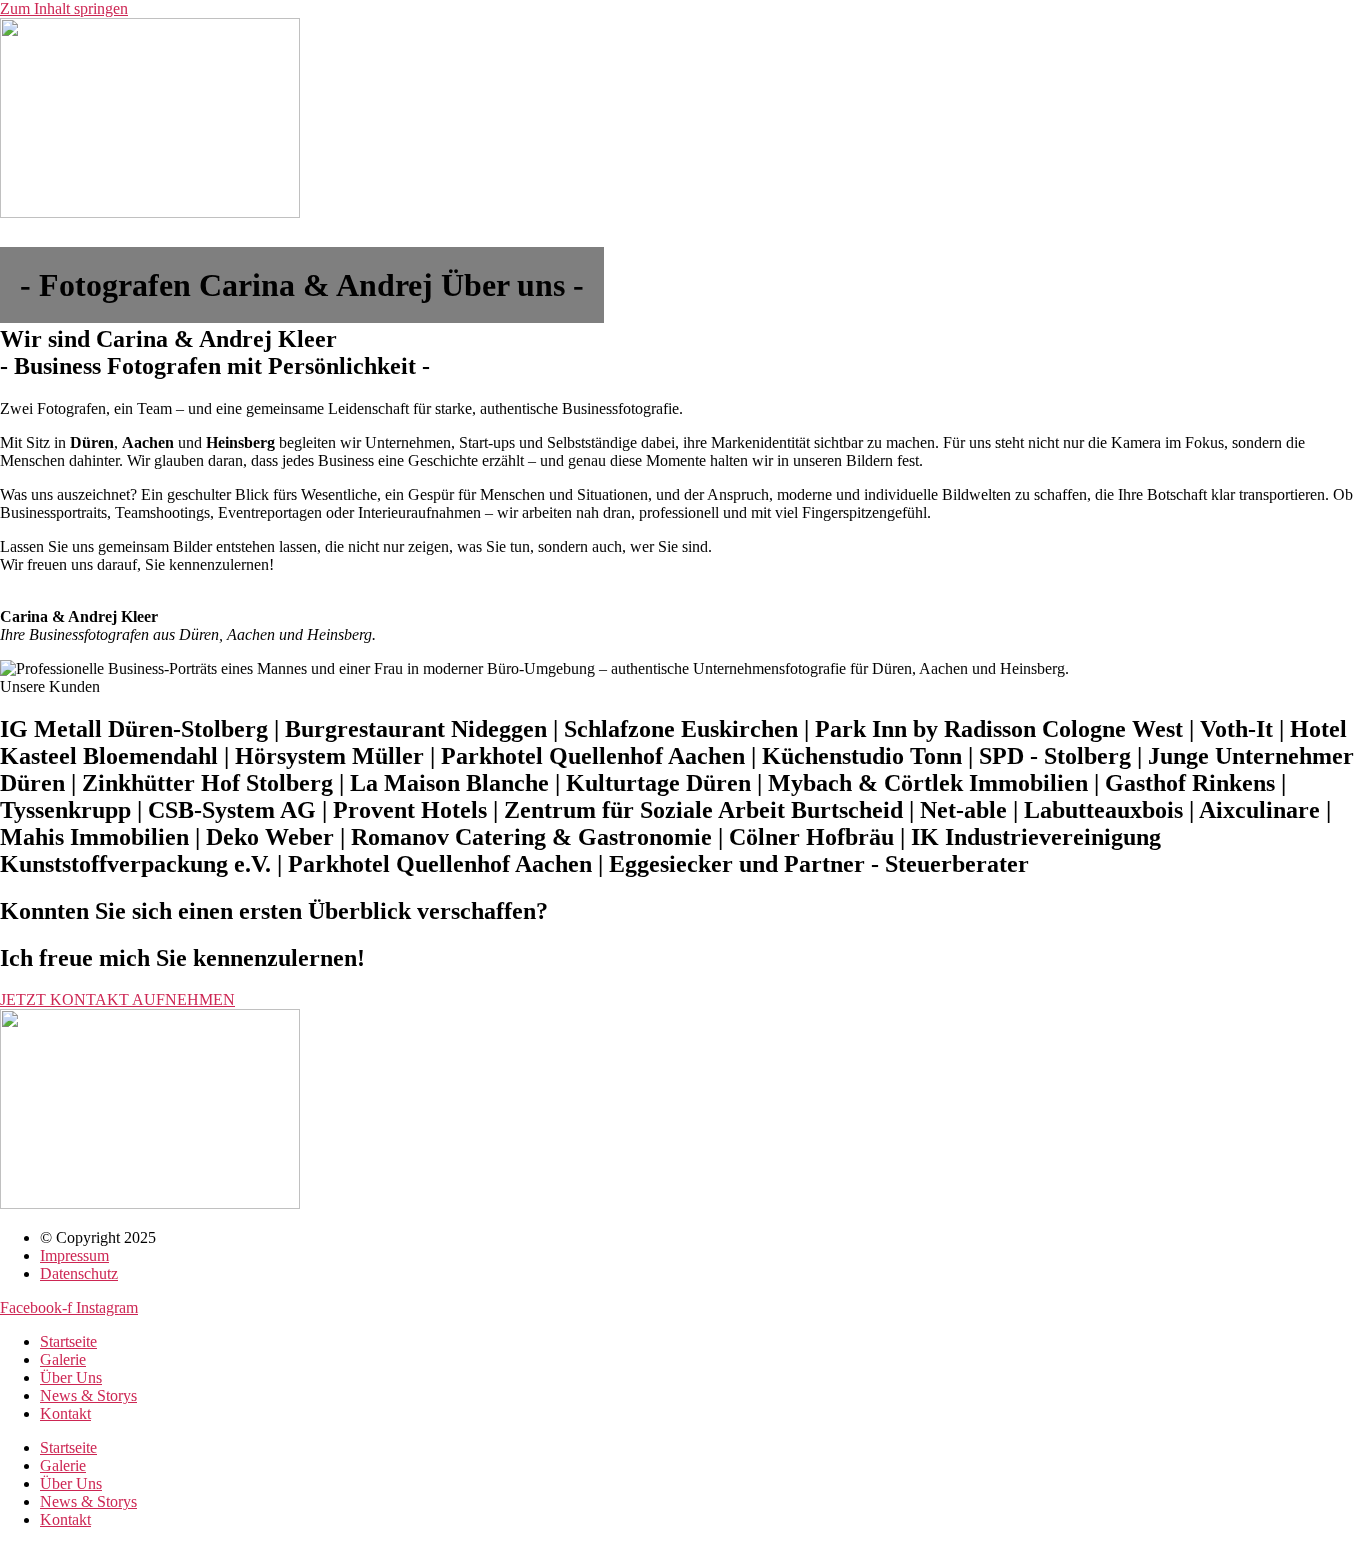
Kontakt (65, 1413)
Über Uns (71, 1377)
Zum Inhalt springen (64, 8)
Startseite (68, 1341)
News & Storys (88, 1395)
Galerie (63, 1359)
